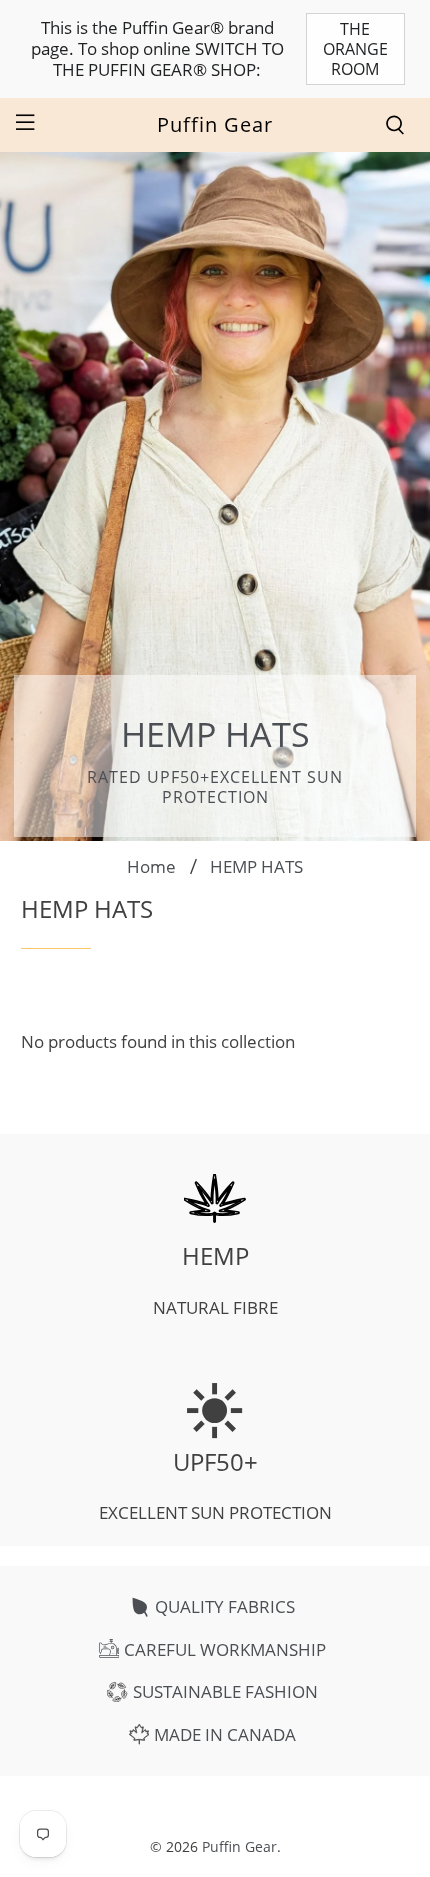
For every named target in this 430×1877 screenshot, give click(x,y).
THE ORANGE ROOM (355, 49)
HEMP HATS (256, 866)
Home (151, 866)
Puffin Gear (239, 1846)
